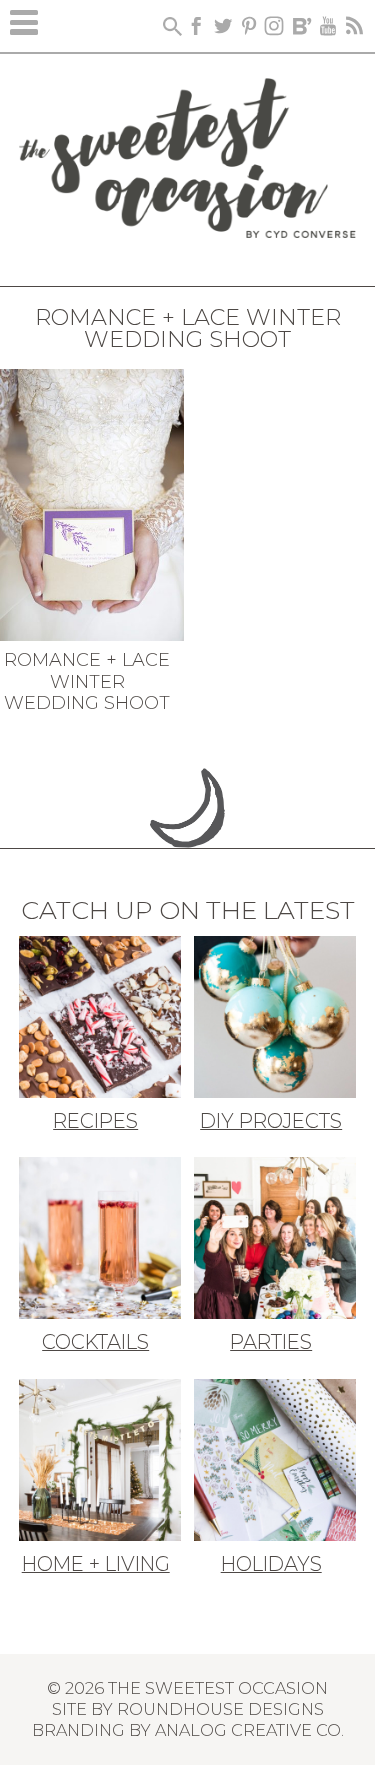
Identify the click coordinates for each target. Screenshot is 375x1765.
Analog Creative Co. (249, 1730)
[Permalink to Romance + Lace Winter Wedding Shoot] (92, 503)
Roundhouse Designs (220, 1709)
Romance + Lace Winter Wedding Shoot (87, 681)
